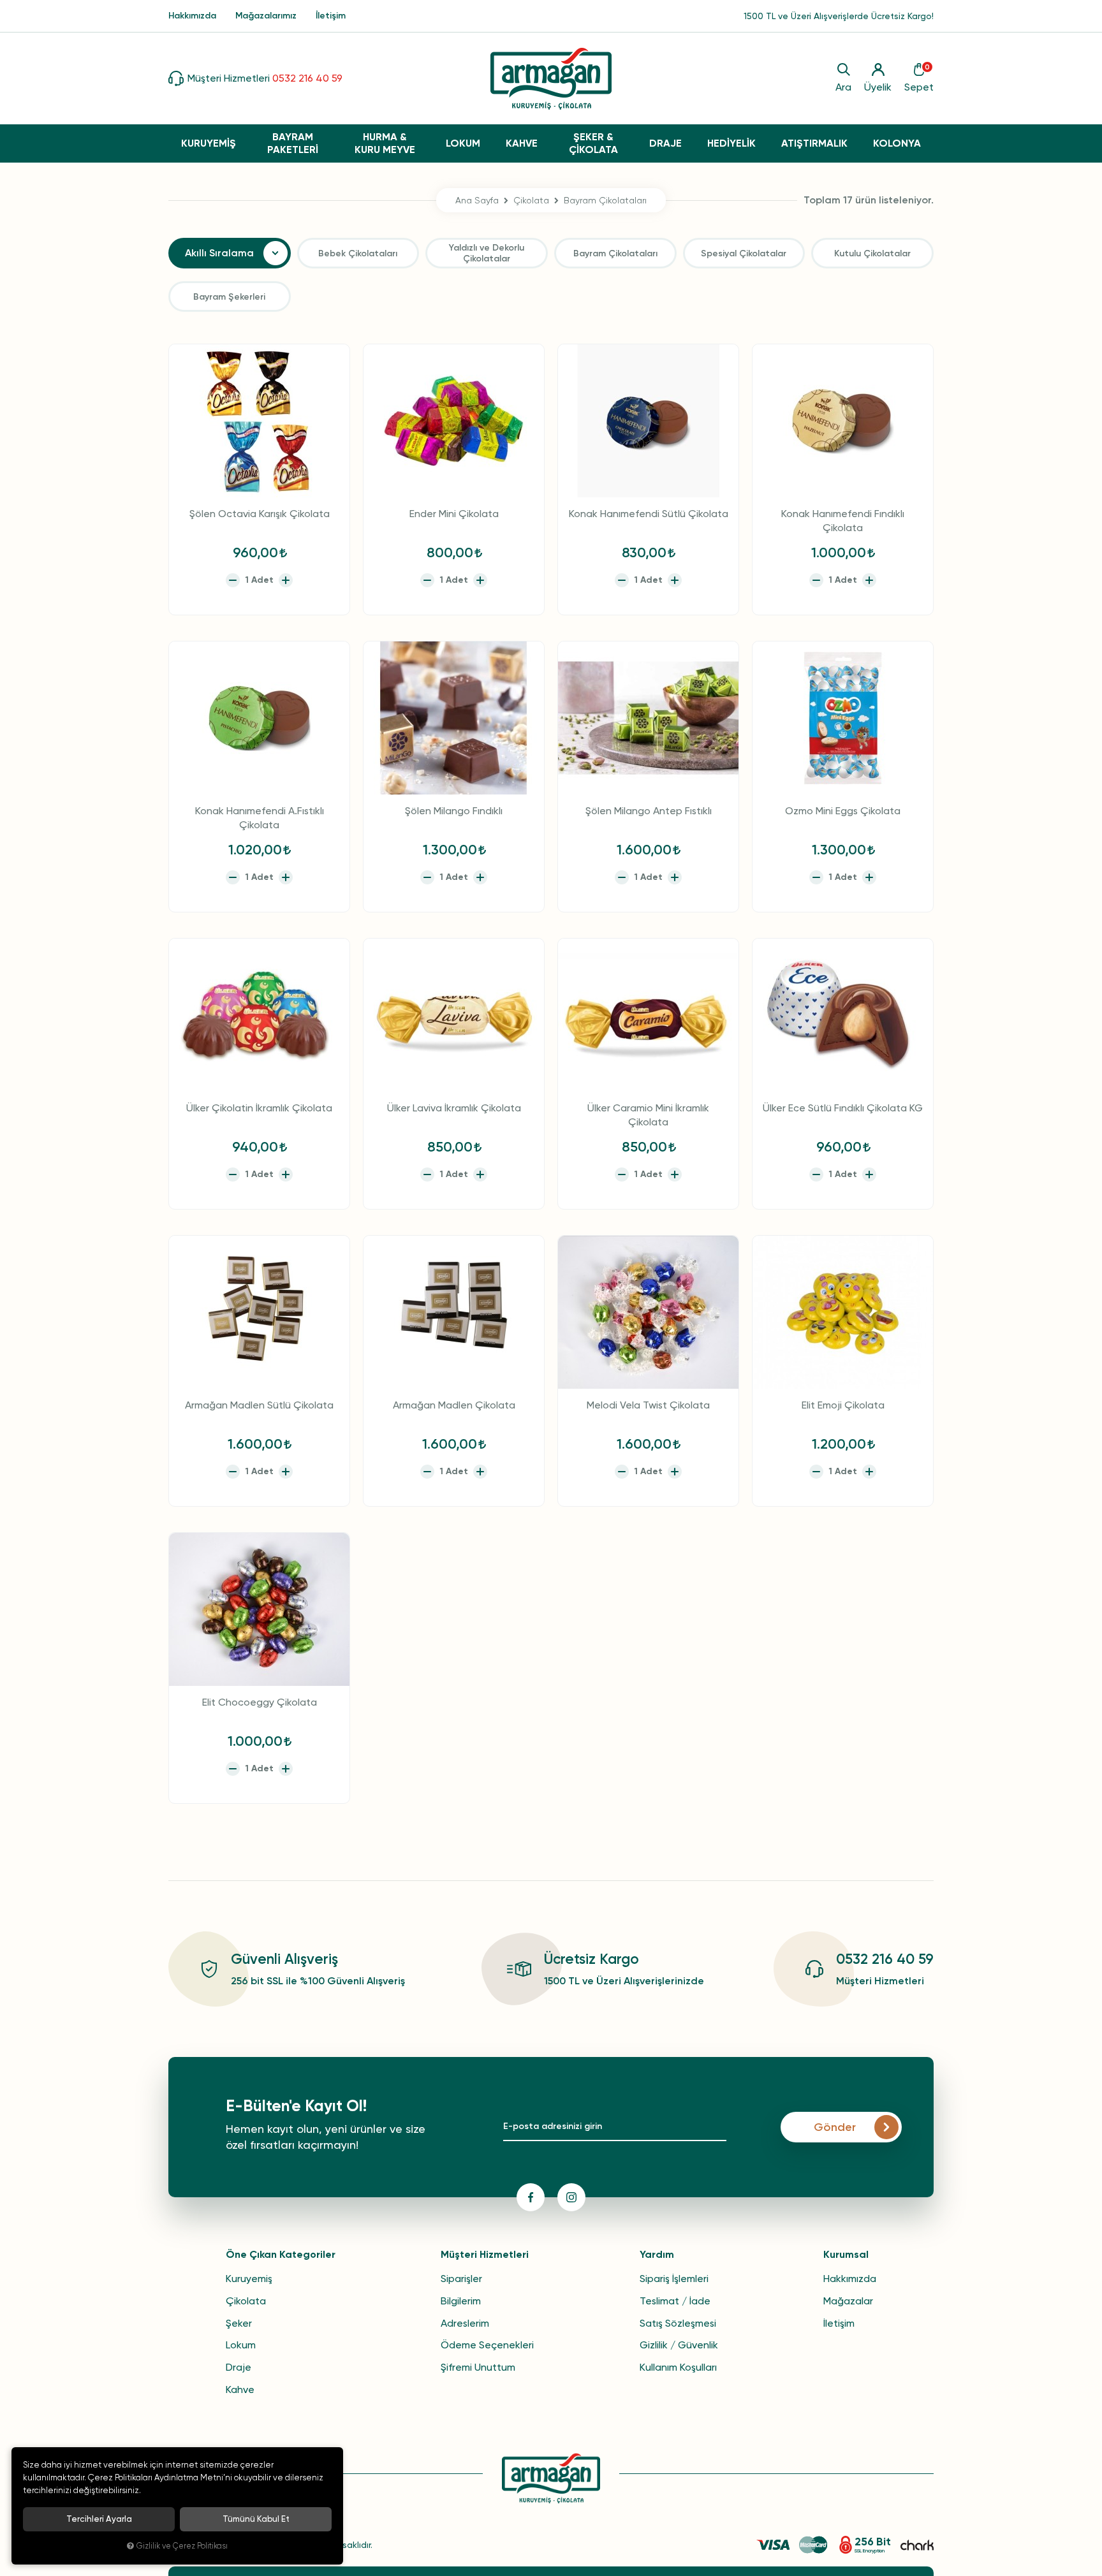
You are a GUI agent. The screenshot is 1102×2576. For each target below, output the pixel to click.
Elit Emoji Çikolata (843, 1405)
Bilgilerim (461, 2301)
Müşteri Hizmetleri (485, 2254)
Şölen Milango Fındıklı (454, 811)
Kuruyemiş (249, 2279)
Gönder (835, 2127)
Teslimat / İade (675, 2301)
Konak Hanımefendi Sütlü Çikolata (649, 514)
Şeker (239, 2323)
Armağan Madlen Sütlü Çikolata (259, 1405)
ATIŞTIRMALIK (814, 143)
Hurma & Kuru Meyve (385, 143)
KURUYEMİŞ (209, 143)
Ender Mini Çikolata (454, 514)
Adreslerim (465, 2323)
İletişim (331, 16)
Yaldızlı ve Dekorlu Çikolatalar (487, 253)
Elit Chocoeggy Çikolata (260, 1702)
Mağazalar (848, 2301)
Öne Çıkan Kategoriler (281, 2254)
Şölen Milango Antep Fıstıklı (649, 811)
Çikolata (246, 2301)
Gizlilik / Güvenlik (679, 2345)
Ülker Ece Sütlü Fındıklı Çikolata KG (843, 1108)
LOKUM (463, 143)
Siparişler (461, 2279)
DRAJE (665, 143)
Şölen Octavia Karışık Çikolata (260, 514)
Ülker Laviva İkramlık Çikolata (454, 1108)
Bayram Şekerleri (229, 297)
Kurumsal (846, 2254)
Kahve (240, 2389)
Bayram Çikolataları (615, 253)
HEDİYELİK (731, 143)
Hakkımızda (192, 16)
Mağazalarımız (266, 16)
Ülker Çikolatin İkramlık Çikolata (259, 1108)
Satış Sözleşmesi (678, 2323)
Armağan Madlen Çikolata (454, 1405)
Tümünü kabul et (256, 2519)
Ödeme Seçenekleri (487, 2345)
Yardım (657, 2254)
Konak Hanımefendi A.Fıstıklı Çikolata (260, 818)
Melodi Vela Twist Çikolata (648, 1405)
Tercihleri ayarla (99, 2519)
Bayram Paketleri (293, 143)
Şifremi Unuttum (478, 2367)
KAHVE (522, 143)
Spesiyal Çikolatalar (744, 253)
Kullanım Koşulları (678, 2367)
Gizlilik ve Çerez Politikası (182, 2546)
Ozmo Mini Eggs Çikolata (843, 811)
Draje (239, 2367)
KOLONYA (897, 143)
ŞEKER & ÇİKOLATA (593, 143)
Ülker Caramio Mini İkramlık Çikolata (648, 1115)
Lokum (241, 2345)
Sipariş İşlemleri (674, 2279)
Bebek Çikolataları (358, 253)
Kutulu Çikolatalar (872, 253)
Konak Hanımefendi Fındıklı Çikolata (843, 521)
